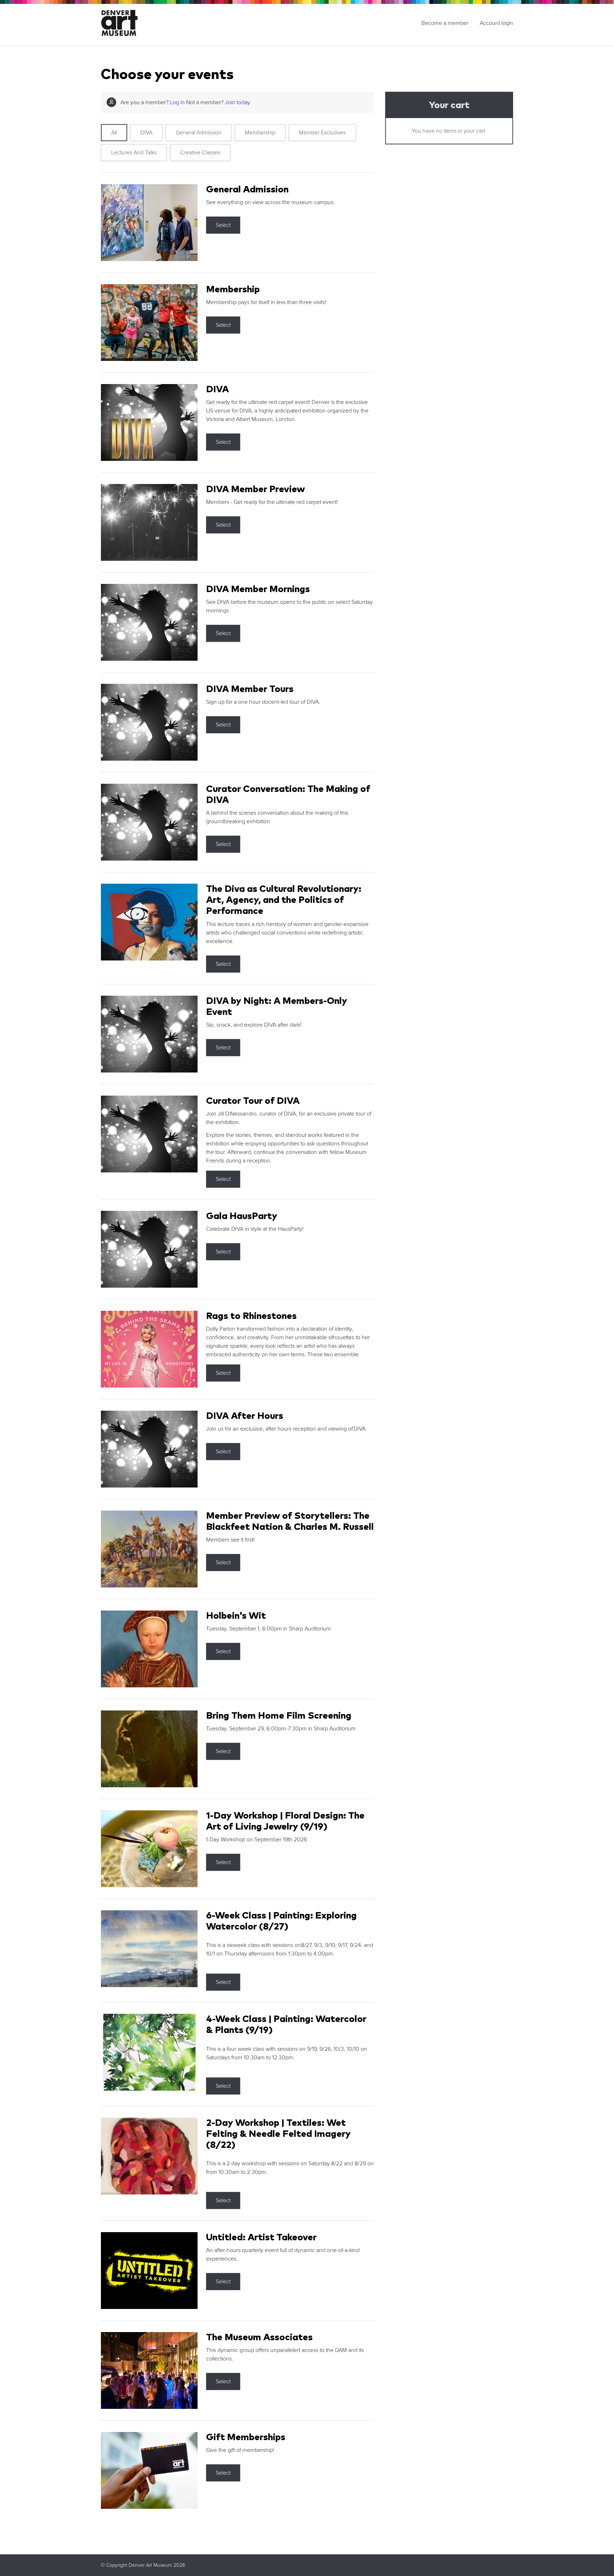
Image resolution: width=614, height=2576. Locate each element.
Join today (238, 102)
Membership (260, 133)
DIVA (146, 133)
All (114, 133)
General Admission (199, 133)
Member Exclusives (322, 133)
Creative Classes (200, 153)
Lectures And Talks (134, 153)
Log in (177, 102)
